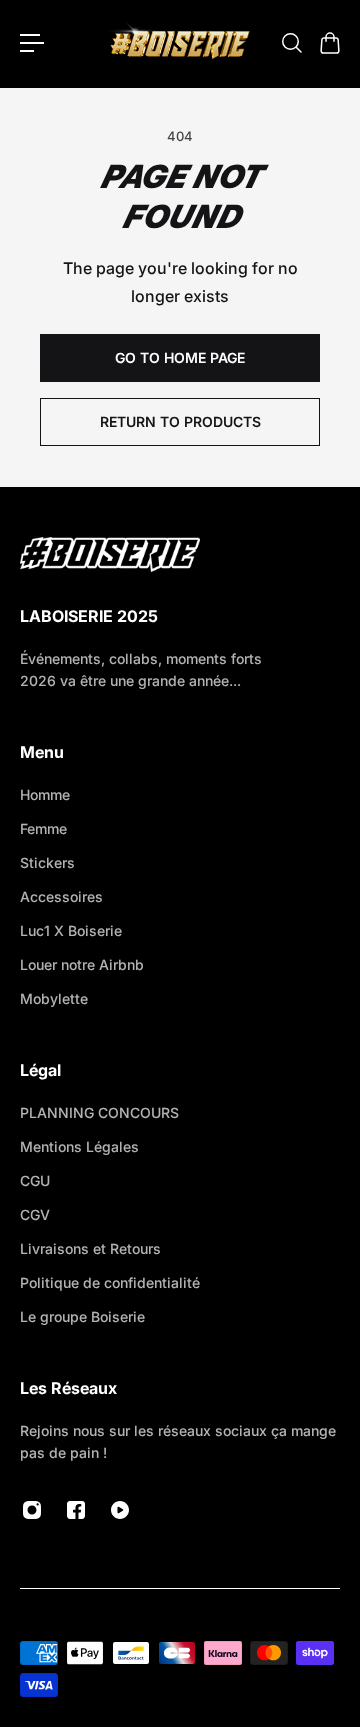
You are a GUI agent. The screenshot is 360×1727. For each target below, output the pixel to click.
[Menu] (32, 43)
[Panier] (329, 43)
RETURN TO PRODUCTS (180, 421)
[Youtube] (120, 1510)
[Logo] (180, 43)
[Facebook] (76, 1510)
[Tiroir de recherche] (291, 43)
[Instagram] (32, 1510)
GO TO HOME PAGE (180, 357)
